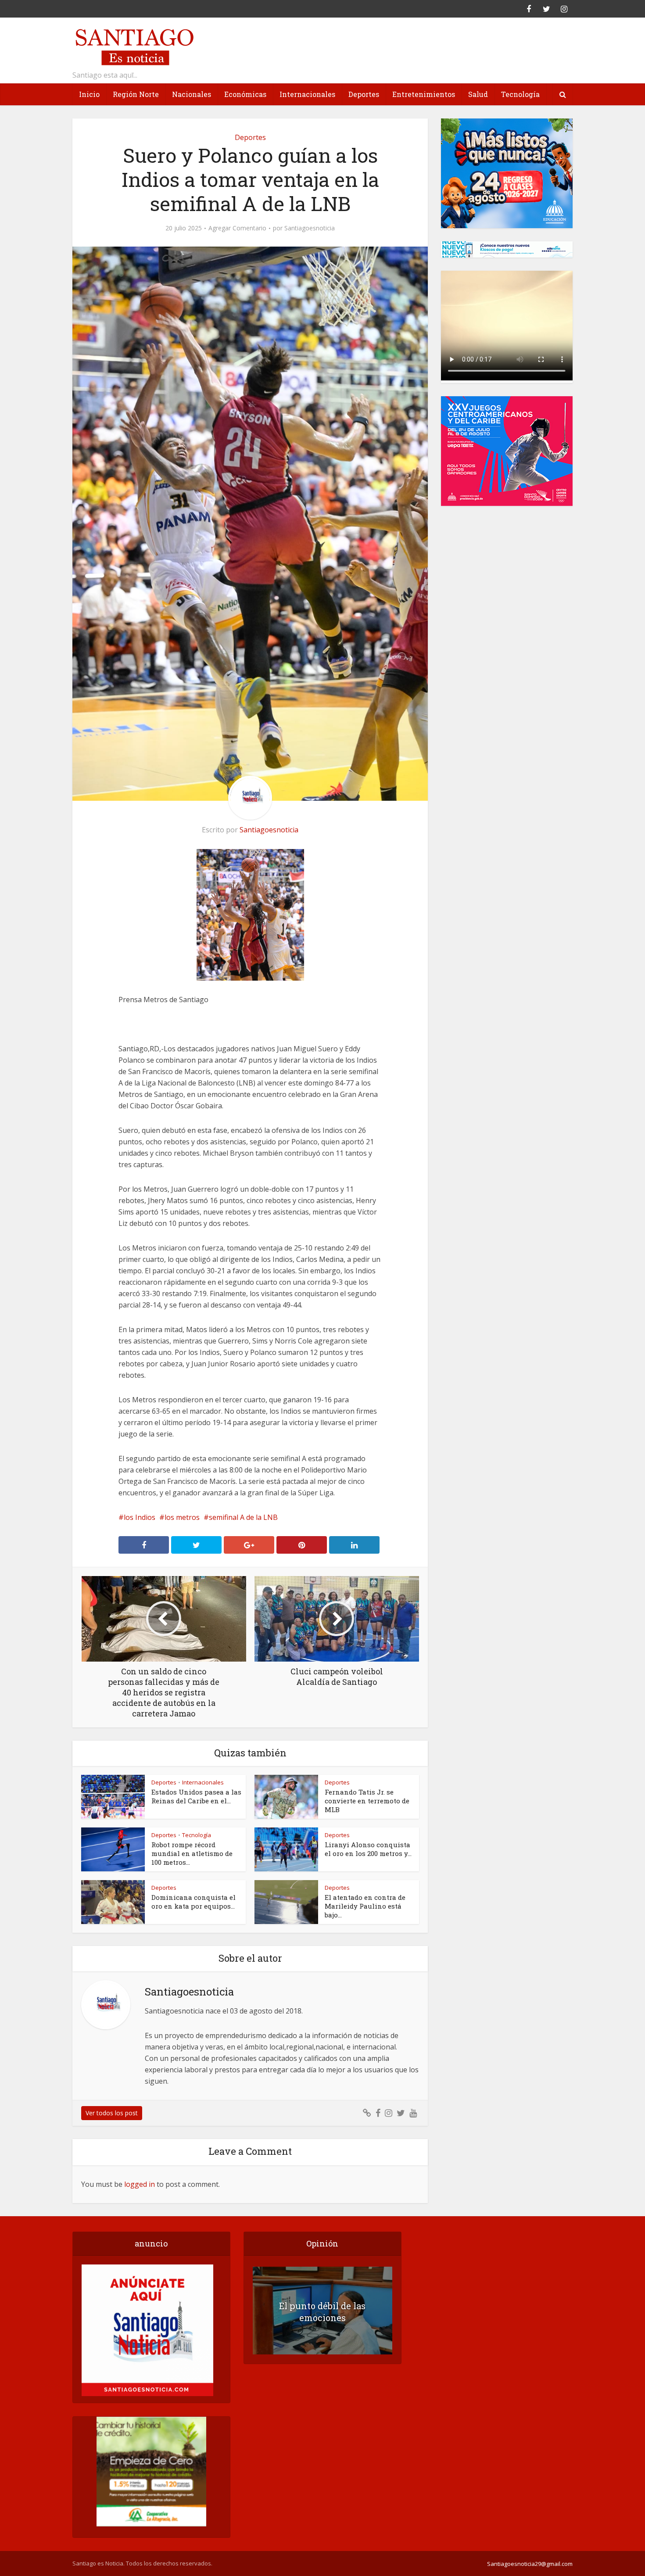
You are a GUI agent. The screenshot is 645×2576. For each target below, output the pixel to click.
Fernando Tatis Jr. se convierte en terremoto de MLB (367, 1801)
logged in (140, 2184)
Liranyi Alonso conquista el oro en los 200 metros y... (368, 1849)
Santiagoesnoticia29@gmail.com (530, 2564)
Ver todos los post (112, 2113)
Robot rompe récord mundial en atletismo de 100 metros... (192, 1853)
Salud (478, 94)
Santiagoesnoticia (310, 228)
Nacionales (192, 94)
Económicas (245, 94)
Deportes (364, 94)
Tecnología (520, 94)
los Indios (140, 1517)
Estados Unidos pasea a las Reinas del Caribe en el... (196, 1796)
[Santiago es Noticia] (134, 46)
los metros (182, 1517)
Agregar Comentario (237, 228)
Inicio (89, 94)
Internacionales (307, 94)
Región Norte (136, 94)
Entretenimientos (424, 94)
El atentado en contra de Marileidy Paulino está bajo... (365, 1906)
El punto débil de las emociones (322, 2312)
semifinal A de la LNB (243, 1517)
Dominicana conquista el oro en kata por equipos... (193, 1902)
